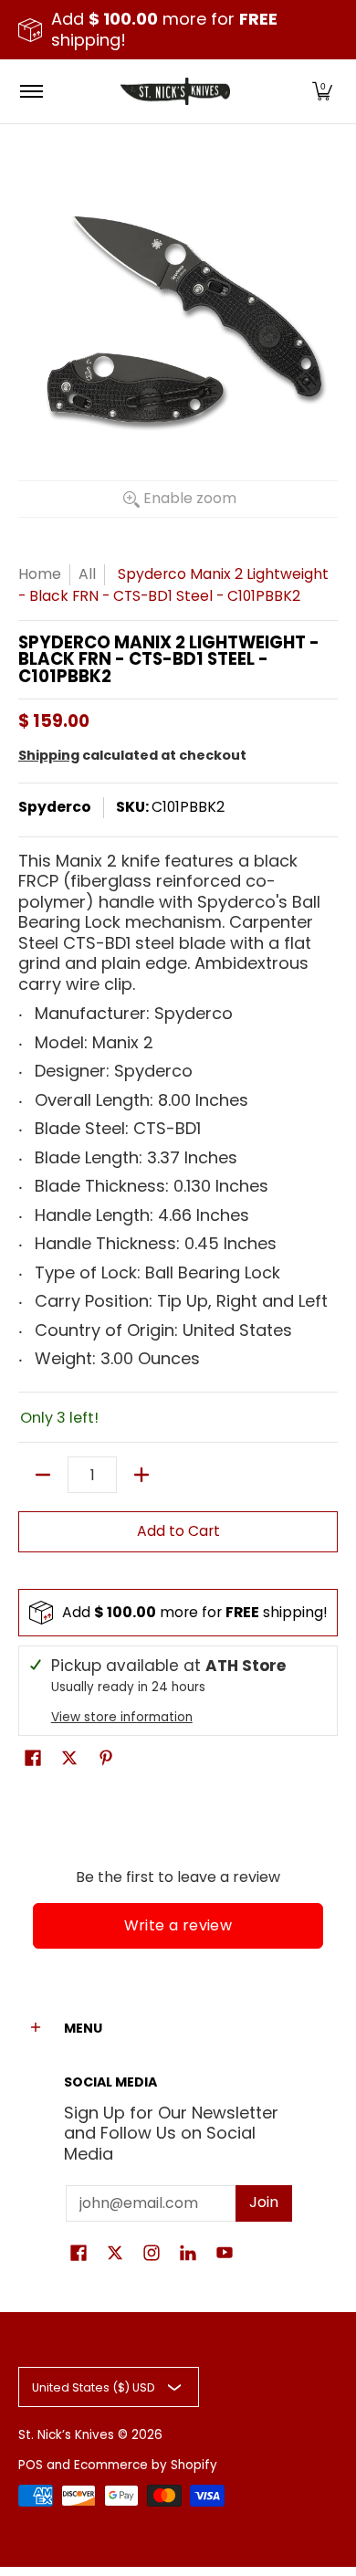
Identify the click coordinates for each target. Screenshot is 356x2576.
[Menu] (31, 91)
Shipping (49, 755)
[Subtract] (43, 1475)
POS (31, 2465)
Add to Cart (178, 1531)
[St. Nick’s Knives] (175, 91)
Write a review (178, 1925)
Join (264, 2202)
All (87, 574)
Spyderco (55, 807)
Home (40, 574)
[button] (322, 91)
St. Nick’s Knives (66, 2435)
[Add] (141, 1475)
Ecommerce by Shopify (146, 2465)
